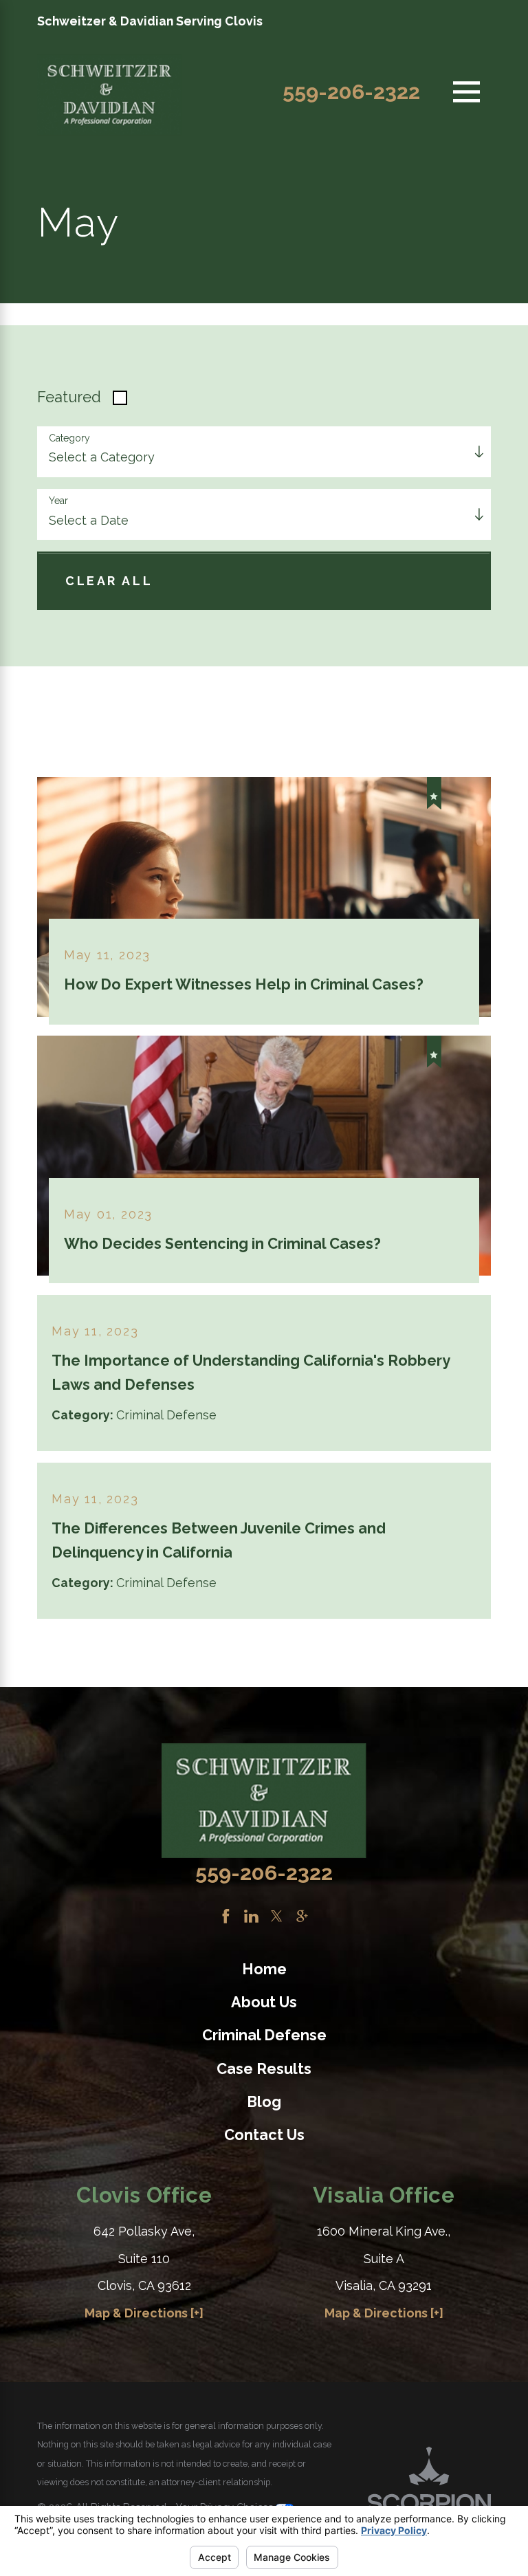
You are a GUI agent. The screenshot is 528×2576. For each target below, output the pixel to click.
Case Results (264, 2069)
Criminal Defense (264, 2035)
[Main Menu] (466, 92)
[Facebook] (226, 1916)
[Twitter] (277, 1916)
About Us (264, 2002)
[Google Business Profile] (302, 1916)
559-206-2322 (351, 92)
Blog (264, 2102)
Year (58, 501)
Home (264, 1969)
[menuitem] (264, 1970)
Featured (69, 397)
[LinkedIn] (251, 1916)
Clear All (109, 581)
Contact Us (264, 2135)
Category (69, 438)
